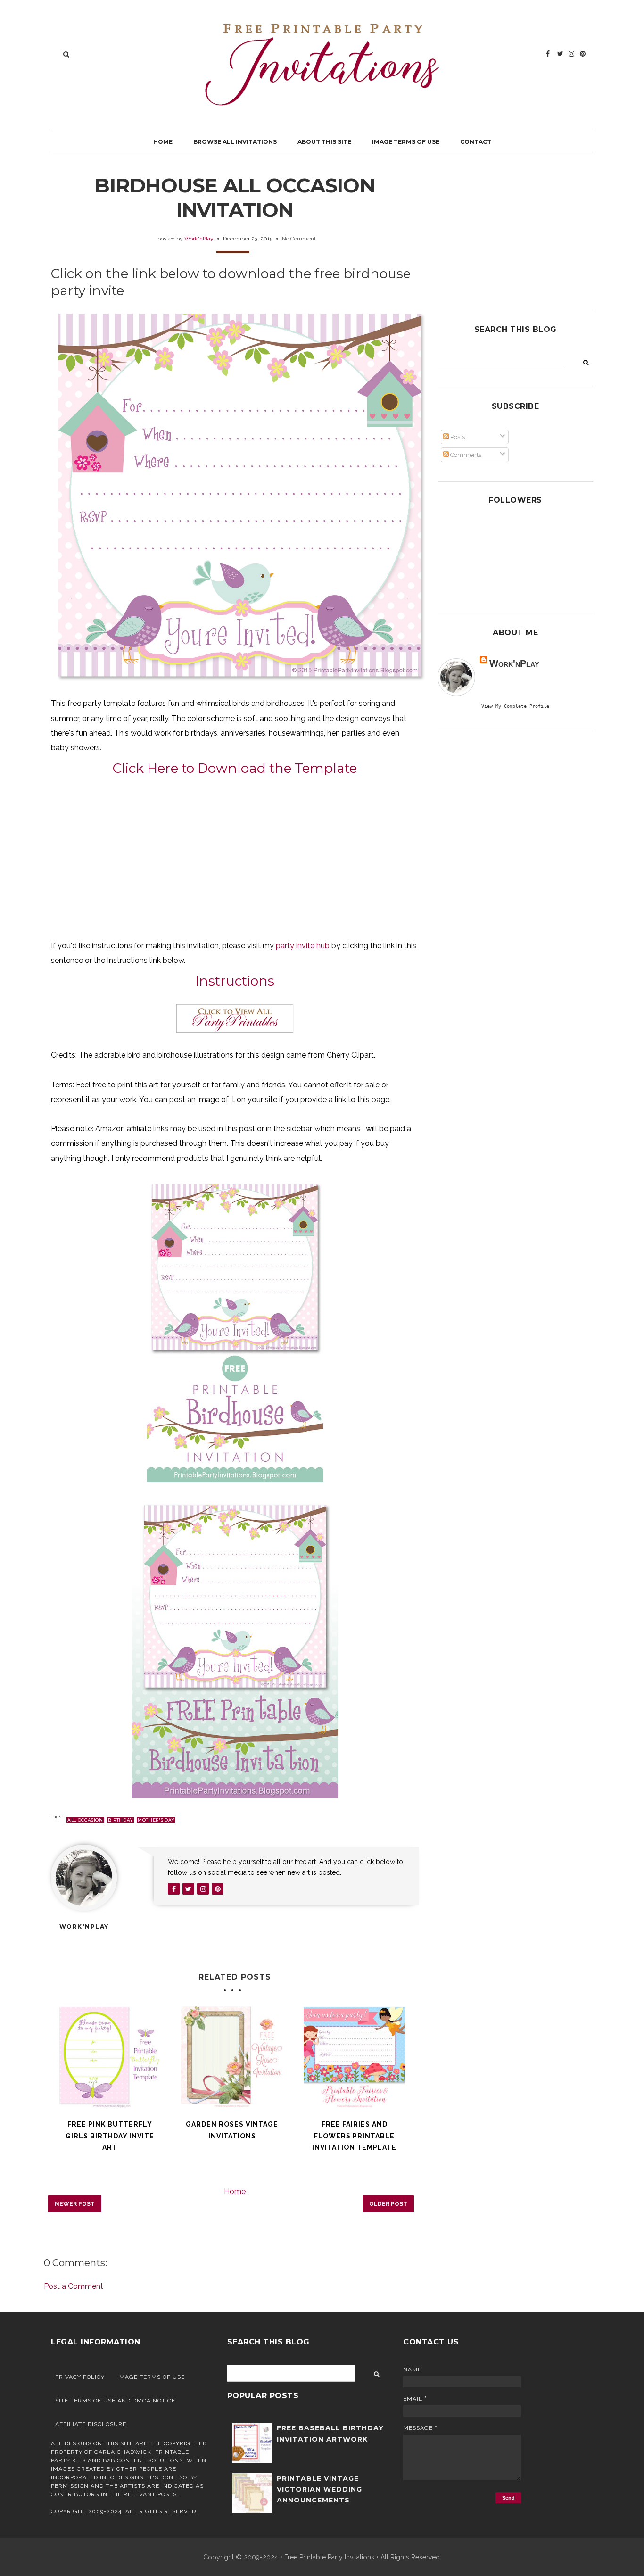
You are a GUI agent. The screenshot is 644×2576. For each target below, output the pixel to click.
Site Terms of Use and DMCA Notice (115, 2401)
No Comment (299, 239)
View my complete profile (515, 706)
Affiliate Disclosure (91, 2424)
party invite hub (303, 946)
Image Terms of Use (406, 142)
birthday (120, 1820)
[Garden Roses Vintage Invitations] (232, 2057)
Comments (465, 455)
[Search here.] (66, 54)
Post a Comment (74, 2286)
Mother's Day (156, 1820)
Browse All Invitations (235, 142)
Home (163, 142)
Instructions (235, 981)
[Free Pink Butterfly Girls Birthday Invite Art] (110, 2057)
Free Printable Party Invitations (329, 2557)
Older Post (388, 2204)
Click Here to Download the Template (235, 768)
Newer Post (75, 2204)
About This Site (324, 142)
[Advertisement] (235, 857)
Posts (457, 437)
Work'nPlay (199, 239)
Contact (476, 142)
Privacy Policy (80, 2377)
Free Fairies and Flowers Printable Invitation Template (354, 2136)
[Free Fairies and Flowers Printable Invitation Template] (355, 2057)
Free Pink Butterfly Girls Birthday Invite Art (110, 2136)
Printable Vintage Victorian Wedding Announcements (319, 2489)
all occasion (85, 1820)
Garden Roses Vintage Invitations (232, 2130)
